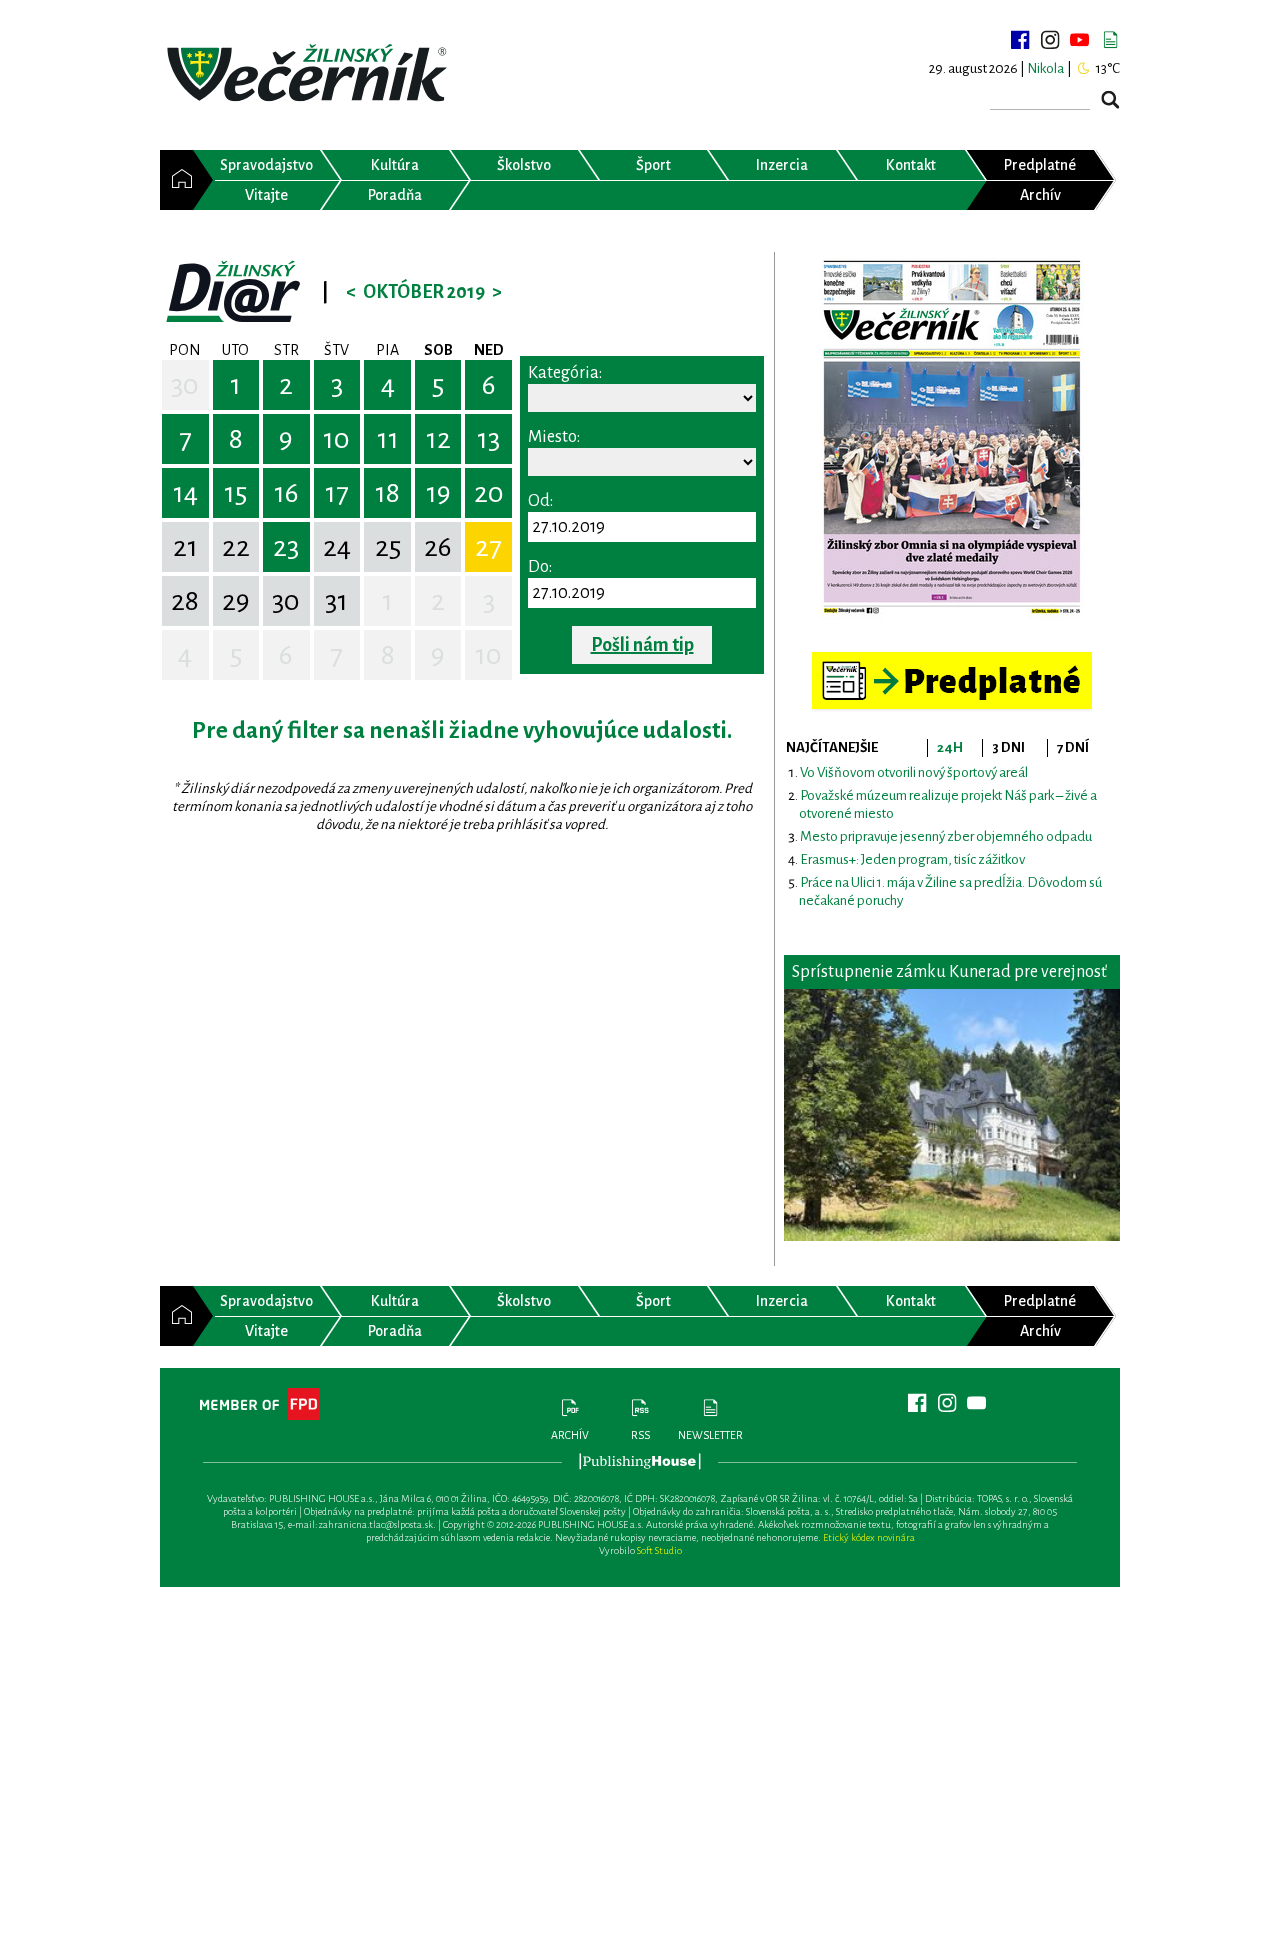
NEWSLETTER (710, 1435)
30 (185, 385)
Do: (540, 567)
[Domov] (176, 180)
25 (388, 547)
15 (235, 493)
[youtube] (1080, 40)
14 (185, 493)
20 (489, 493)
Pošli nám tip (642, 645)
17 (337, 493)
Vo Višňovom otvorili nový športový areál (914, 772)
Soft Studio (659, 1550)
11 (388, 439)
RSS (640, 1435)
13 (488, 439)
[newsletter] (1110, 40)
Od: (540, 501)
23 (286, 547)
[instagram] (1050, 40)
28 (185, 601)
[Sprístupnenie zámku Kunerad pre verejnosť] (952, 1115)
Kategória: (565, 373)
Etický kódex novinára (869, 1537)
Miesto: (554, 437)
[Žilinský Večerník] (310, 74)
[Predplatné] (952, 660)
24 (337, 547)
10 (336, 439)
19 (438, 493)
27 (488, 547)
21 (185, 547)
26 (438, 547)
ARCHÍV (570, 1435)
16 (286, 493)
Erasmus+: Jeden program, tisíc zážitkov (912, 859)
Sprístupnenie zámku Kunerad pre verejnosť (949, 972)
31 (336, 601)
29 (236, 601)
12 (438, 439)
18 (387, 493)
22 (236, 547)
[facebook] (1020, 40)
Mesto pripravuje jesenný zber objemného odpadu (946, 836)
